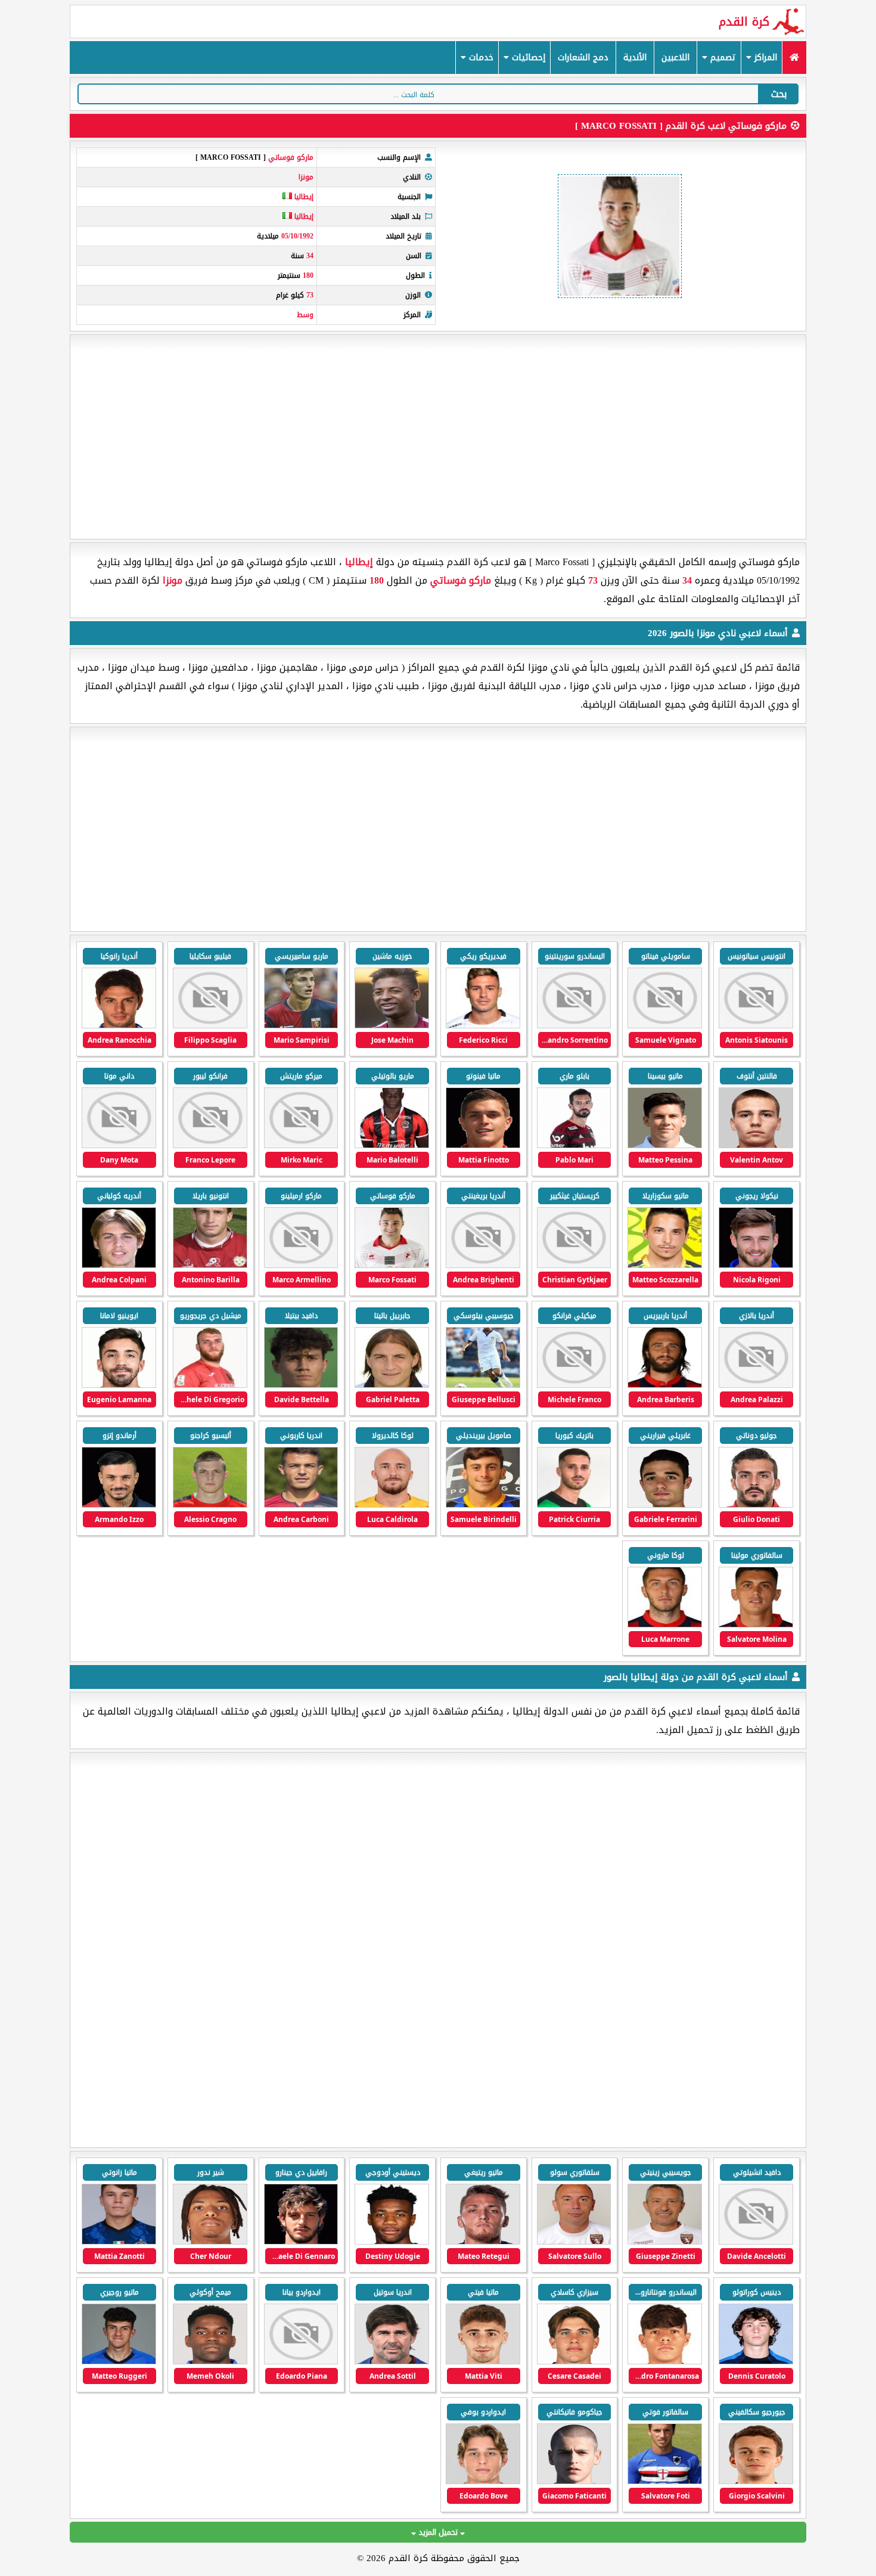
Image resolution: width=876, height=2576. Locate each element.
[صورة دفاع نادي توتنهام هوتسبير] (392, 2242)
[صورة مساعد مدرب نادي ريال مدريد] (756, 2242)
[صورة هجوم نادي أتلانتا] (483, 2242)
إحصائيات (527, 58)
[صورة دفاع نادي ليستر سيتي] (210, 2362)
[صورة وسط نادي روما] (574, 2482)
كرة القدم (744, 21)
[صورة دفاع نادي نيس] (483, 2362)
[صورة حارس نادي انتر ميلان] (301, 2242)
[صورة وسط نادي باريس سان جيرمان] (210, 2242)
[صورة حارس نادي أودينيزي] (301, 2362)
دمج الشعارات (583, 58)
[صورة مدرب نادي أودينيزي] (392, 2362)
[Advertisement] (438, 437)
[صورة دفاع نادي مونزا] (301, 1026)
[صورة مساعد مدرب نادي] (574, 2242)
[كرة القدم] (794, 58)
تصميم (722, 58)
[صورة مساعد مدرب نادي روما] (665, 2482)
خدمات (480, 58)
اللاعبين (675, 58)
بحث (779, 94)
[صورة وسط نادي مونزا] (756, 1026)
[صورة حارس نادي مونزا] (574, 1026)
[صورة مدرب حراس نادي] (665, 2242)
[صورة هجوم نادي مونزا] (483, 1026)
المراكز (764, 58)
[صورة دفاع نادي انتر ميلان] (119, 2242)
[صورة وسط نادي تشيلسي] (574, 2362)
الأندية (635, 58)
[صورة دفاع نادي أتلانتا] (119, 2362)
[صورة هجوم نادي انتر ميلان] (756, 2362)
